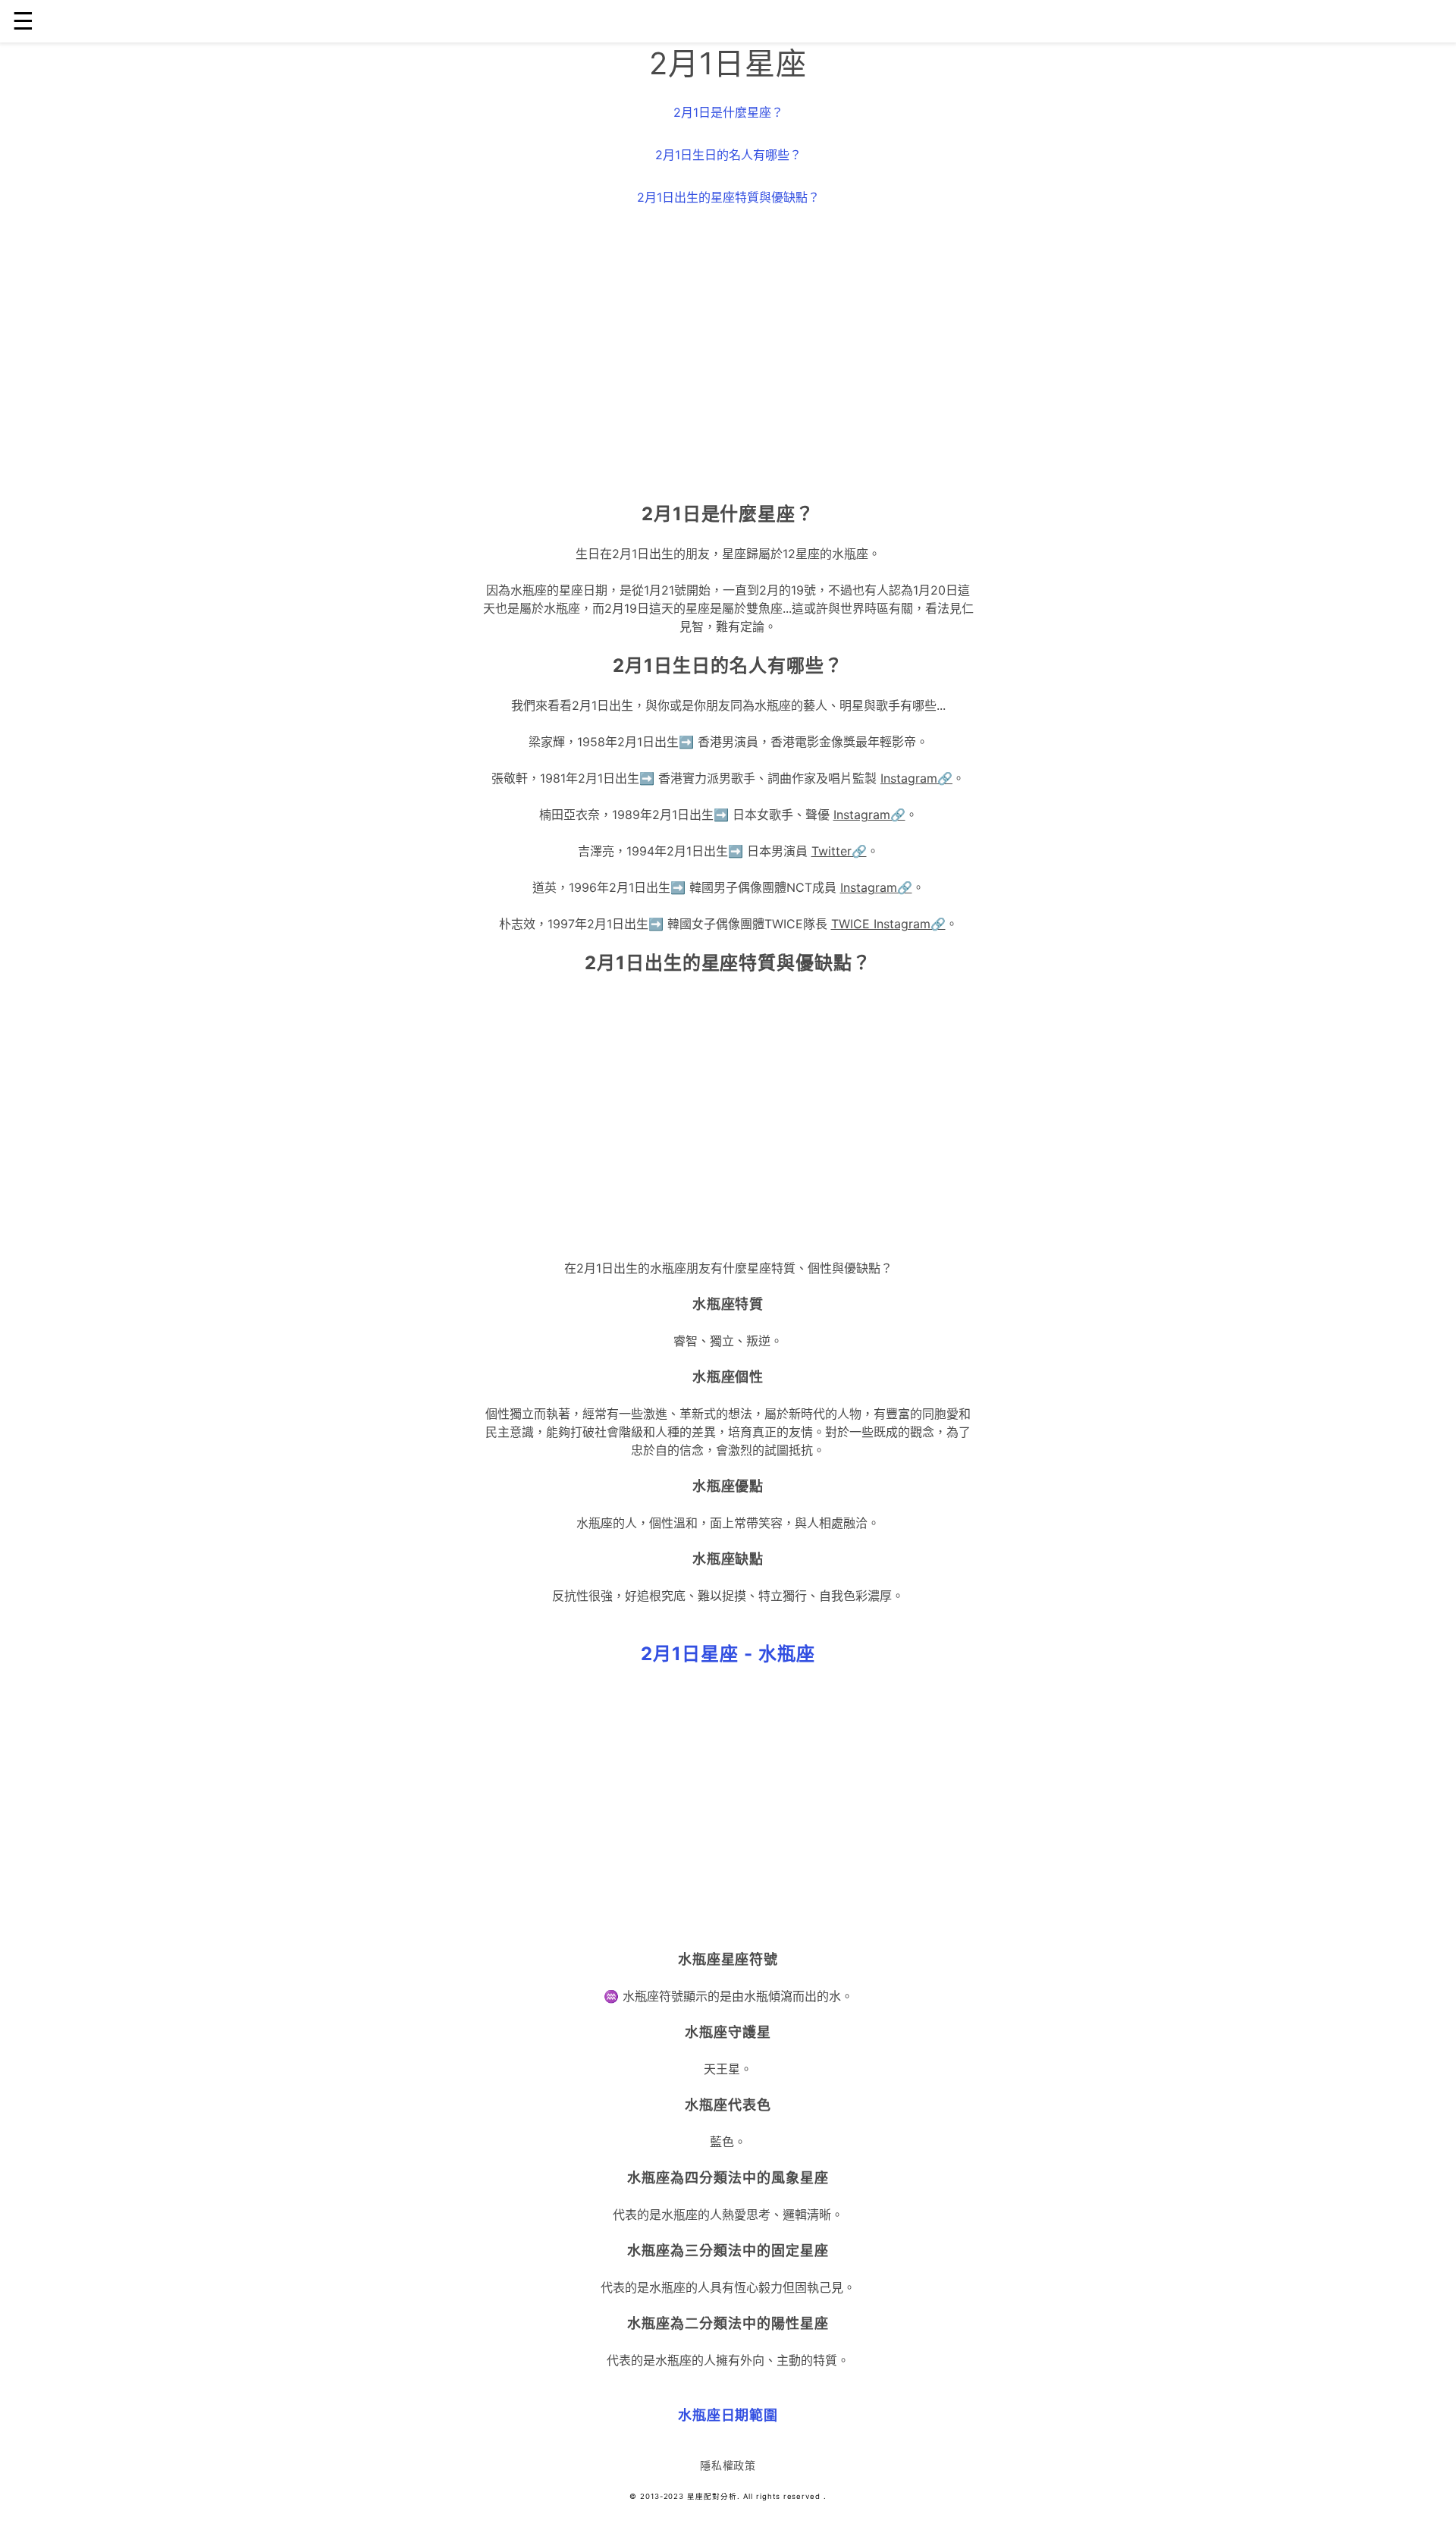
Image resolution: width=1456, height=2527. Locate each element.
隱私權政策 (728, 2465)
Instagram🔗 (916, 778)
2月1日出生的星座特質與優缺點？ (728, 197)
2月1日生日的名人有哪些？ (728, 155)
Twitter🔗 (839, 851)
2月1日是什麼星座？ (728, 112)
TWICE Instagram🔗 (888, 924)
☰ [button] (23, 21)
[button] (728, 1654)
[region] (728, 358)
